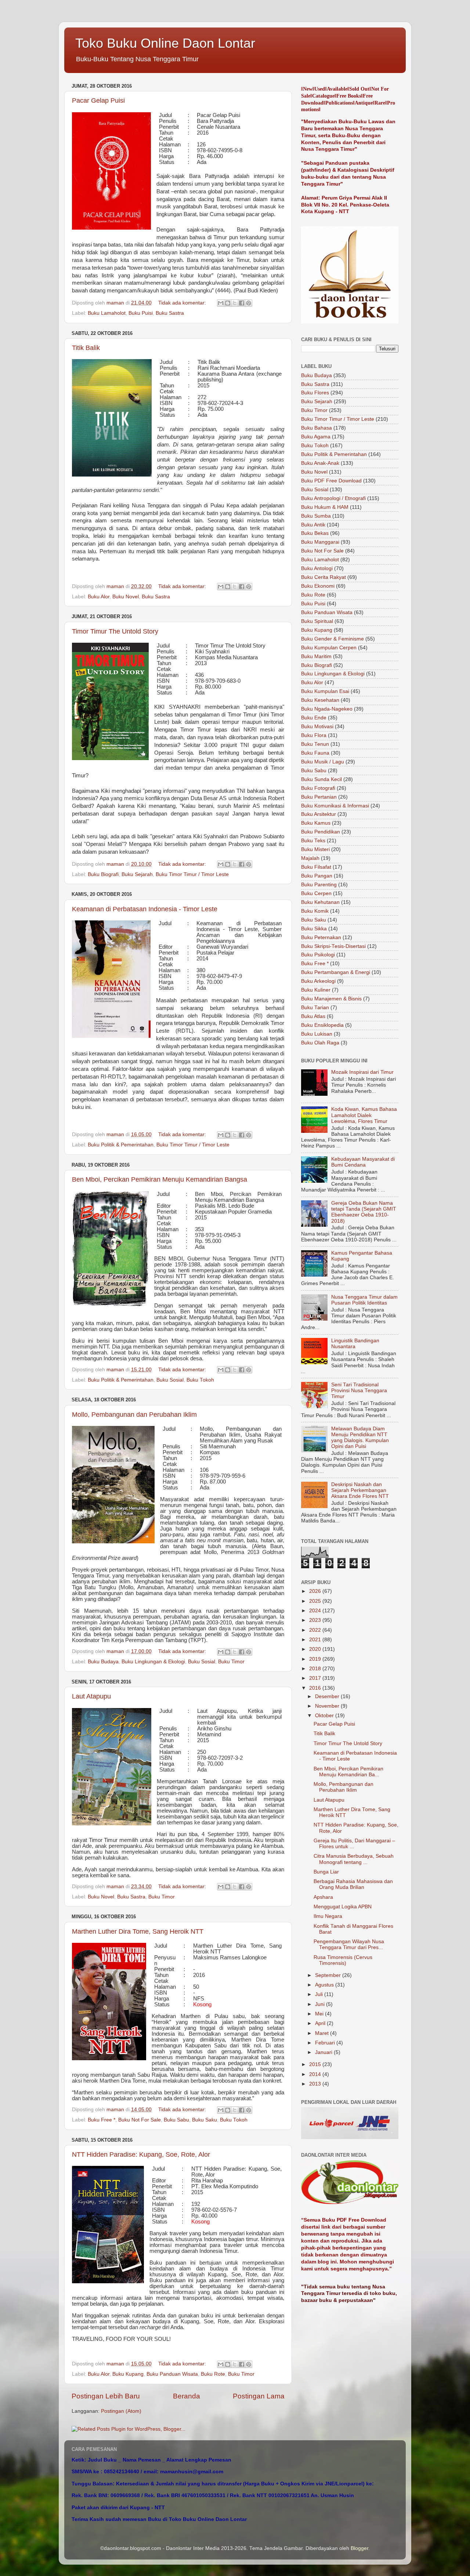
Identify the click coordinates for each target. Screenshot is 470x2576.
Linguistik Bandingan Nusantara (355, 1344)
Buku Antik (313, 525)
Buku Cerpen (316, 893)
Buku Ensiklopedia (322, 1025)
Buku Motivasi (317, 727)
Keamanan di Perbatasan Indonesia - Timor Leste (145, 909)
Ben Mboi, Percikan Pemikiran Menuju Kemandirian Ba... (348, 1772)
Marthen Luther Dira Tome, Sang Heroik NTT (138, 1931)
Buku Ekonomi (318, 586)
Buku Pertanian (319, 797)
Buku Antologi (317, 568)
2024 (316, 1611)
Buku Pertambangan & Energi (336, 972)
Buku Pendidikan (321, 832)
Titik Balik (86, 348)
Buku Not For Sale (140, 2120)
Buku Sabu (176, 2120)
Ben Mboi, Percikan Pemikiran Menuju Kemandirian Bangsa (160, 1179)
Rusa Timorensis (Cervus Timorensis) (343, 1960)
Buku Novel (126, 597)
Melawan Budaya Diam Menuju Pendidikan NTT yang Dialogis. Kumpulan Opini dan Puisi (360, 1438)
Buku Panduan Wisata (172, 2374)
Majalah (310, 858)
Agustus (325, 1985)
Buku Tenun (315, 744)
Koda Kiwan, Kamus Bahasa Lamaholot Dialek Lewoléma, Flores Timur (364, 1115)
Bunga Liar (326, 1872)
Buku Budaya (103, 1662)
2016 (316, 1688)
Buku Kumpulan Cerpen (329, 648)
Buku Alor (99, 597)
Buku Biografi (103, 874)
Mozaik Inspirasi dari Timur (362, 1072)
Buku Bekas (315, 533)
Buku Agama (316, 437)
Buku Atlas (313, 1016)
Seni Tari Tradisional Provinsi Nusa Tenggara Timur (359, 1391)
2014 (316, 2074)
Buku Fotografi (318, 788)
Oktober (325, 1716)
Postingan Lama (259, 2396)
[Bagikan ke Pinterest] (249, 303)
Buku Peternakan (321, 937)
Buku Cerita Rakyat (323, 577)
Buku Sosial (170, 1380)
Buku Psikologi (318, 955)
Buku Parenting (319, 885)
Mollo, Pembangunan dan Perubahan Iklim (134, 1415)
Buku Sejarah (137, 874)
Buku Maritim (316, 656)
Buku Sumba (316, 516)
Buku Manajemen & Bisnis (331, 999)
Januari (324, 2052)
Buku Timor (231, 1662)
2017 (316, 1678)
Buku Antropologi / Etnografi (333, 498)
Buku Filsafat (316, 867)
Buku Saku (205, 2120)
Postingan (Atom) (121, 2411)
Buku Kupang (128, 2374)
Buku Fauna (315, 753)
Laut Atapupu (91, 1696)
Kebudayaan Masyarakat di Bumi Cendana (363, 1162)
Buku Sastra (170, 313)
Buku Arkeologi (318, 981)
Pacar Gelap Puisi (98, 101)
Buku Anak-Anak (320, 463)
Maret (323, 2033)
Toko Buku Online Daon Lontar (165, 43)
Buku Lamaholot (107, 313)
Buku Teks (313, 841)
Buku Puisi (141, 313)
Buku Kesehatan (320, 700)
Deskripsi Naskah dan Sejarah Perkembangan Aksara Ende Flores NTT (360, 1490)
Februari (326, 2043)
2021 (316, 1640)
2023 (316, 1620)
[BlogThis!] (228, 303)
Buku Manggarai (320, 542)
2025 (316, 1601)
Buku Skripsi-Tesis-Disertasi (333, 946)
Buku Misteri (315, 849)
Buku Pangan (317, 876)
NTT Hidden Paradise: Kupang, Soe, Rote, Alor (141, 2154)
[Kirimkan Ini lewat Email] (221, 303)
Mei (320, 2014)
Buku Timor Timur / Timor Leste (192, 874)
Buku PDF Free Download (331, 481)
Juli (320, 1994)
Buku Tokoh (200, 1380)
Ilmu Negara (328, 1916)
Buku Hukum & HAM (325, 507)
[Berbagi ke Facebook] (242, 303)
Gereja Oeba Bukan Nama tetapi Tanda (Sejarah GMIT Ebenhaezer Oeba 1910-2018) (364, 1212)
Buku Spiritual (317, 621)
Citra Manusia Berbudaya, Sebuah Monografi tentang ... (354, 1859)
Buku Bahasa (317, 428)
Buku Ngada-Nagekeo (327, 709)
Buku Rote (213, 2374)
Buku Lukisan (317, 1034)
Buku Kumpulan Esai (325, 691)
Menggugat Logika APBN (343, 1907)
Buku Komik (315, 911)
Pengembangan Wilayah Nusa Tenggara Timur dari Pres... (349, 1944)
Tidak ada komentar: (183, 303)
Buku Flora (314, 735)
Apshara (323, 1897)
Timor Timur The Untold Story (115, 631)
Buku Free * (102, 2120)
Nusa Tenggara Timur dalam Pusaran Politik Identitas (364, 1300)
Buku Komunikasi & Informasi (335, 806)
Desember (328, 1696)
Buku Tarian (315, 1008)
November (328, 1706)
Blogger (359, 2548)
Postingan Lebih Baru (106, 2396)
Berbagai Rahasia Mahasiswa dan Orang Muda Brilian (353, 1884)
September (329, 1975)
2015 (316, 2064)
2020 (316, 1649)
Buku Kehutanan (320, 902)
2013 (316, 2084)
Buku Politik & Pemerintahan (121, 1145)
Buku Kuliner (316, 990)
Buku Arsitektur (319, 814)
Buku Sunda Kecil (321, 779)
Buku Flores (315, 393)
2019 (316, 1659)
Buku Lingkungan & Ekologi (153, 1662)
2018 (316, 1669)
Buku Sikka (314, 929)
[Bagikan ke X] (235, 303)
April (321, 2023)
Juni (321, 2004)
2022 (316, 1630)
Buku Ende (314, 718)
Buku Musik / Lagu (323, 762)
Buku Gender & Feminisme (332, 639)
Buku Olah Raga (320, 1043)
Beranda (187, 2396)
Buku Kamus (316, 823)
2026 (316, 1591)
